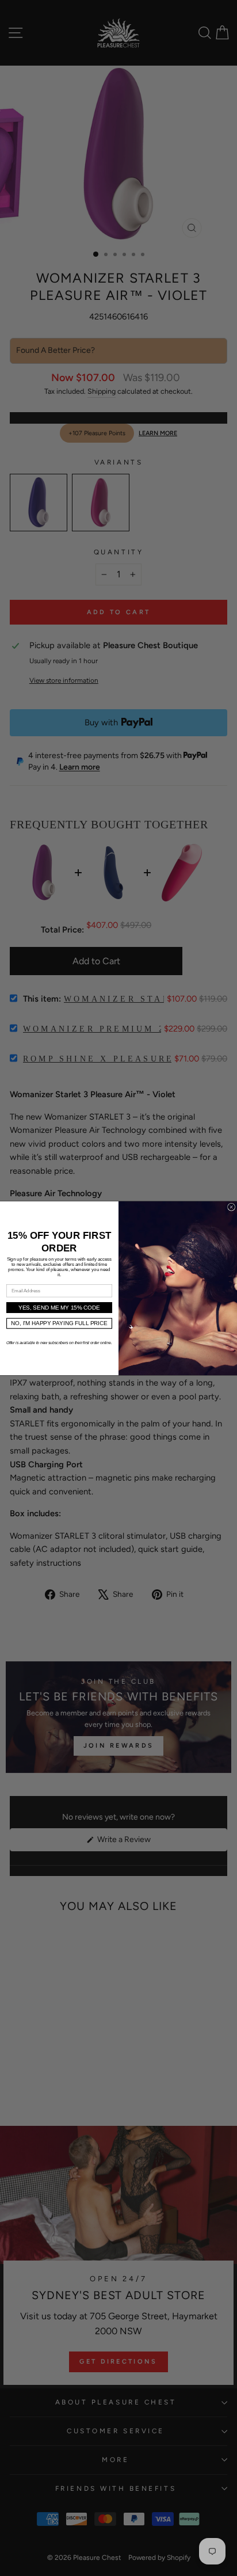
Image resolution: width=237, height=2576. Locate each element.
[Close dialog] (232, 1207)
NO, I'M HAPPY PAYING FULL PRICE (59, 1323)
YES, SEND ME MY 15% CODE (59, 1308)
